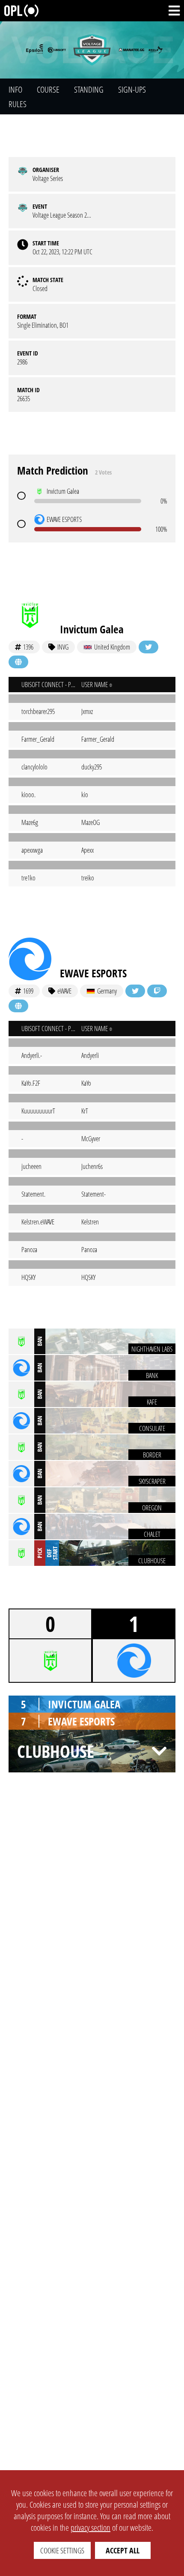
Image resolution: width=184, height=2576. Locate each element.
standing (89, 89)
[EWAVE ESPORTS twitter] (135, 991)
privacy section (91, 2528)
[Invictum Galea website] (18, 662)
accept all (123, 2550)
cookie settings (62, 2550)
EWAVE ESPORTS (93, 973)
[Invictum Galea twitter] (148, 647)
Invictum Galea (92, 629)
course (48, 89)
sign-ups (132, 89)
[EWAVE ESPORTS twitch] (157, 991)
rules (18, 104)
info (15, 89)
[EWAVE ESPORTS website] (18, 1006)
